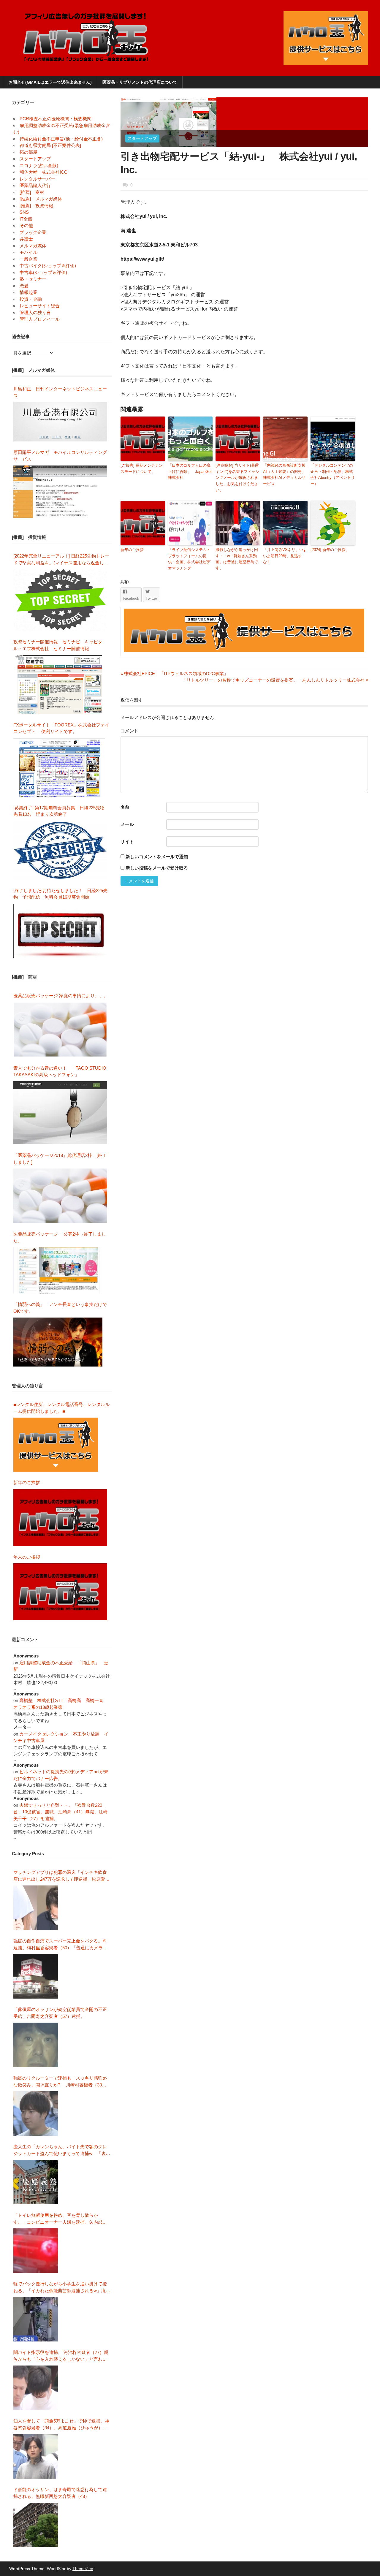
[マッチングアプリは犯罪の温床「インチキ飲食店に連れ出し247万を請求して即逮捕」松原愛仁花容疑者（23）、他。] (36, 1908)
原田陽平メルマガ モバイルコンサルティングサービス (60, 456)
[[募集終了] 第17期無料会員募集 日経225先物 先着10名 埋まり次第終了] (60, 850)
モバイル (28, 252)
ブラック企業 (33, 232)
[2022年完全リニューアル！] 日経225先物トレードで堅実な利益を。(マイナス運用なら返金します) (61, 560)
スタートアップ (142, 138)
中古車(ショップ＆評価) (43, 272)
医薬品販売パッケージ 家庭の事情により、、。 (61, 996)
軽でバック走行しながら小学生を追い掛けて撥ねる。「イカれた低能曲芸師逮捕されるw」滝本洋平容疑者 (62, 2288)
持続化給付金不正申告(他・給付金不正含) (61, 139)
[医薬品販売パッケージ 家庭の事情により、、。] (60, 1030)
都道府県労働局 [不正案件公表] (50, 145)
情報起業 (28, 292)
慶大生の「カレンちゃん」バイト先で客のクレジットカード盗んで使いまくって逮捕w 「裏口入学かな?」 (62, 2150)
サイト (127, 841)
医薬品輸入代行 (35, 185)
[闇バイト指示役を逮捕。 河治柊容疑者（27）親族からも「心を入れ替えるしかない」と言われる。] (36, 2388)
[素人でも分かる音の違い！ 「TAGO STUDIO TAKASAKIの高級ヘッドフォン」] (60, 1113)
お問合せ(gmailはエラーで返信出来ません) (50, 82)
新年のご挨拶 (134, 550)
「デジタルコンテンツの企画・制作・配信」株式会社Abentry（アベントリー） (333, 475)
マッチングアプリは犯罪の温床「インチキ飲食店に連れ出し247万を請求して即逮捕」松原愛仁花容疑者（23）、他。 (61, 1876)
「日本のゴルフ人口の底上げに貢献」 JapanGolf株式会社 (190, 472)
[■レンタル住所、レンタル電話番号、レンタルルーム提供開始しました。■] (56, 1445)
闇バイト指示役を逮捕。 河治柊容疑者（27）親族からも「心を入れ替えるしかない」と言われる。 (61, 2356)
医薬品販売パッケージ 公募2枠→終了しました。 (60, 1237)
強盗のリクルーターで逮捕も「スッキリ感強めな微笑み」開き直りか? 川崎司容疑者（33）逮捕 (60, 2082)
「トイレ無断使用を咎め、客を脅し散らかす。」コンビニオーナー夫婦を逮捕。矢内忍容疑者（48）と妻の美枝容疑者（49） (60, 2219)
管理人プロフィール (40, 319)
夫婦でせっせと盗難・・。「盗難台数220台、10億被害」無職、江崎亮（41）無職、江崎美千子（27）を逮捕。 (60, 1812)
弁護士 (26, 239)
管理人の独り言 (35, 312)
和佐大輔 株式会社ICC (43, 172)
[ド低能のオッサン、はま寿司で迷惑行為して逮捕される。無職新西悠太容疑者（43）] (36, 2525)
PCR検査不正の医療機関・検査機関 (56, 119)
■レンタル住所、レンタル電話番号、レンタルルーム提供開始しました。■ (61, 1408)
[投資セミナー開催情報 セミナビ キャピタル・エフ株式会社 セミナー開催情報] (60, 684)
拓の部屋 (28, 152)
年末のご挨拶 (27, 1557)
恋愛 (24, 286)
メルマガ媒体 (33, 246)
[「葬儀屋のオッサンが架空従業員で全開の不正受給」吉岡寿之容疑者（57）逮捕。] (36, 2045)
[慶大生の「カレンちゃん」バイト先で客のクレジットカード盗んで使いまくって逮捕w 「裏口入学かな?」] (36, 2182)
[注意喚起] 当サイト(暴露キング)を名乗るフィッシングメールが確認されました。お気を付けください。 (237, 478)
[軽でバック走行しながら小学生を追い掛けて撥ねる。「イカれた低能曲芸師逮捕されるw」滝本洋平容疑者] (36, 2319)
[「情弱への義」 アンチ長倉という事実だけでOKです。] (58, 1342)
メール (127, 824)
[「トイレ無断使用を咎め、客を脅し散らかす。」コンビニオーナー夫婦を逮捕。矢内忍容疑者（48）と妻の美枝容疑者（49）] (36, 2251)
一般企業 (28, 259)
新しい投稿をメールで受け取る (157, 868)
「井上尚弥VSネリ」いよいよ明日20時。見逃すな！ (285, 556)
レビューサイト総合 (40, 306)
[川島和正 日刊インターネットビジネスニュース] (60, 422)
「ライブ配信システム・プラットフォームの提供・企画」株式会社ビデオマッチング (189, 559)
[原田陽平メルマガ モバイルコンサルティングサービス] (60, 492)
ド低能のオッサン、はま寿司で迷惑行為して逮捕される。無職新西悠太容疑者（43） (60, 2493)
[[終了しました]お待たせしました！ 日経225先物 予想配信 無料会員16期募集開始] (60, 931)
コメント (129, 731)
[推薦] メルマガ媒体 (41, 199)
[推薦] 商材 (32, 192)
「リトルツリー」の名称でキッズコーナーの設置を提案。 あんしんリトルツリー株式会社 (273, 680)
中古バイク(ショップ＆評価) (48, 266)
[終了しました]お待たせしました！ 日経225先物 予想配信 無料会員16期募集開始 (60, 894)
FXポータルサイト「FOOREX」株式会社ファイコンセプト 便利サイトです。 (61, 728)
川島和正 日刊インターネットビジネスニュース (60, 392)
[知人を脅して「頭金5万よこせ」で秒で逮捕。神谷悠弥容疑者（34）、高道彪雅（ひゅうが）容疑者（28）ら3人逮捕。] (36, 2456)
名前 (125, 807)
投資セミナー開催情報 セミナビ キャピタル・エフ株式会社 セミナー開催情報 (58, 645)
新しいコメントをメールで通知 (157, 857)
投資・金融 (31, 299)
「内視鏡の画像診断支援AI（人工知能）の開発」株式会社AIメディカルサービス (284, 475)
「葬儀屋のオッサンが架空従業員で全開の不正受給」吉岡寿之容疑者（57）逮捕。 (60, 2013)
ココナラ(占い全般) (39, 166)
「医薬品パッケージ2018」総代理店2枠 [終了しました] (60, 1159)
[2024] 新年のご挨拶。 (330, 550)
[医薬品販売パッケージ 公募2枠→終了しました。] (58, 1270)
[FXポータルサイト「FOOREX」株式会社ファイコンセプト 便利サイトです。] (59, 767)
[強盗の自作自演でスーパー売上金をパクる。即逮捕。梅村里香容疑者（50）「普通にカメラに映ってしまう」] (36, 1976)
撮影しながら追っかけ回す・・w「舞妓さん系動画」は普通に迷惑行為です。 (237, 559)
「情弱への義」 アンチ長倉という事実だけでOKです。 (60, 1308)
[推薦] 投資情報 (36, 206)
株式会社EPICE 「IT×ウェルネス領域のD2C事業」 (174, 673)
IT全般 (26, 219)
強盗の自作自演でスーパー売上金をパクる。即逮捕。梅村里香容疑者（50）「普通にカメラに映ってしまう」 (60, 1945)
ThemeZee (83, 2569)
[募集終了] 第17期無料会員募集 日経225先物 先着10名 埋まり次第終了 (61, 811)
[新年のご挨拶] (60, 1518)
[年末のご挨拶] (60, 1592)
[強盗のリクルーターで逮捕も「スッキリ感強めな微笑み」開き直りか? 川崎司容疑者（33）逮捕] (36, 2113)
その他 (26, 225)
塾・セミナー (33, 279)
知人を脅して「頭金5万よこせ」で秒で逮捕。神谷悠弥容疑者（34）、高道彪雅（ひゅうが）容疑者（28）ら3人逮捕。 (61, 2425)
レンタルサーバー (37, 179)
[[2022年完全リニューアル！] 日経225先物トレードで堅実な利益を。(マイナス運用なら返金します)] (60, 600)
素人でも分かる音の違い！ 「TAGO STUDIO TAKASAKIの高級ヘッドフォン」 (60, 1071)
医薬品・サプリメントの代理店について (140, 82)
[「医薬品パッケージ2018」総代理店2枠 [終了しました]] (60, 1196)
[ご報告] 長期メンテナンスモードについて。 (142, 468)
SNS (24, 212)
